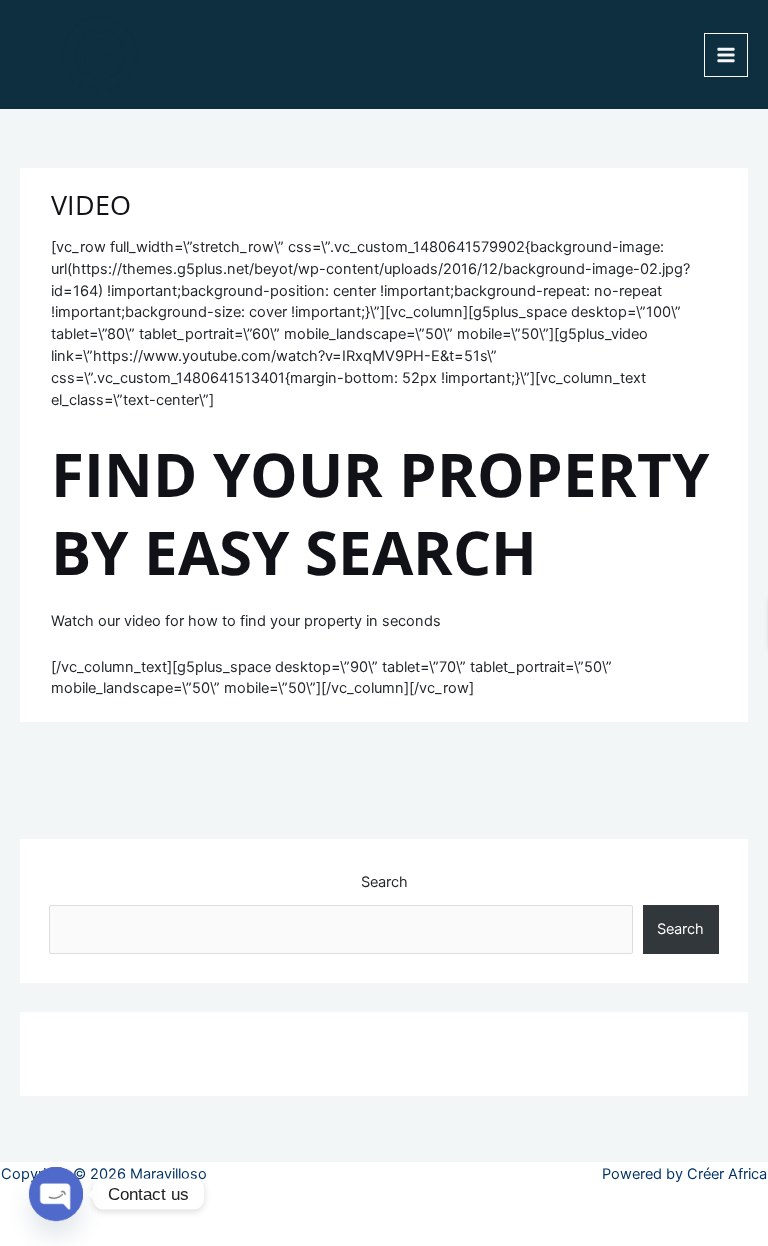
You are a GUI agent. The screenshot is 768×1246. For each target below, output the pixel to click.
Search (384, 882)
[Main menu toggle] (726, 55)
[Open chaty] (56, 1194)
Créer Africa (727, 1174)
